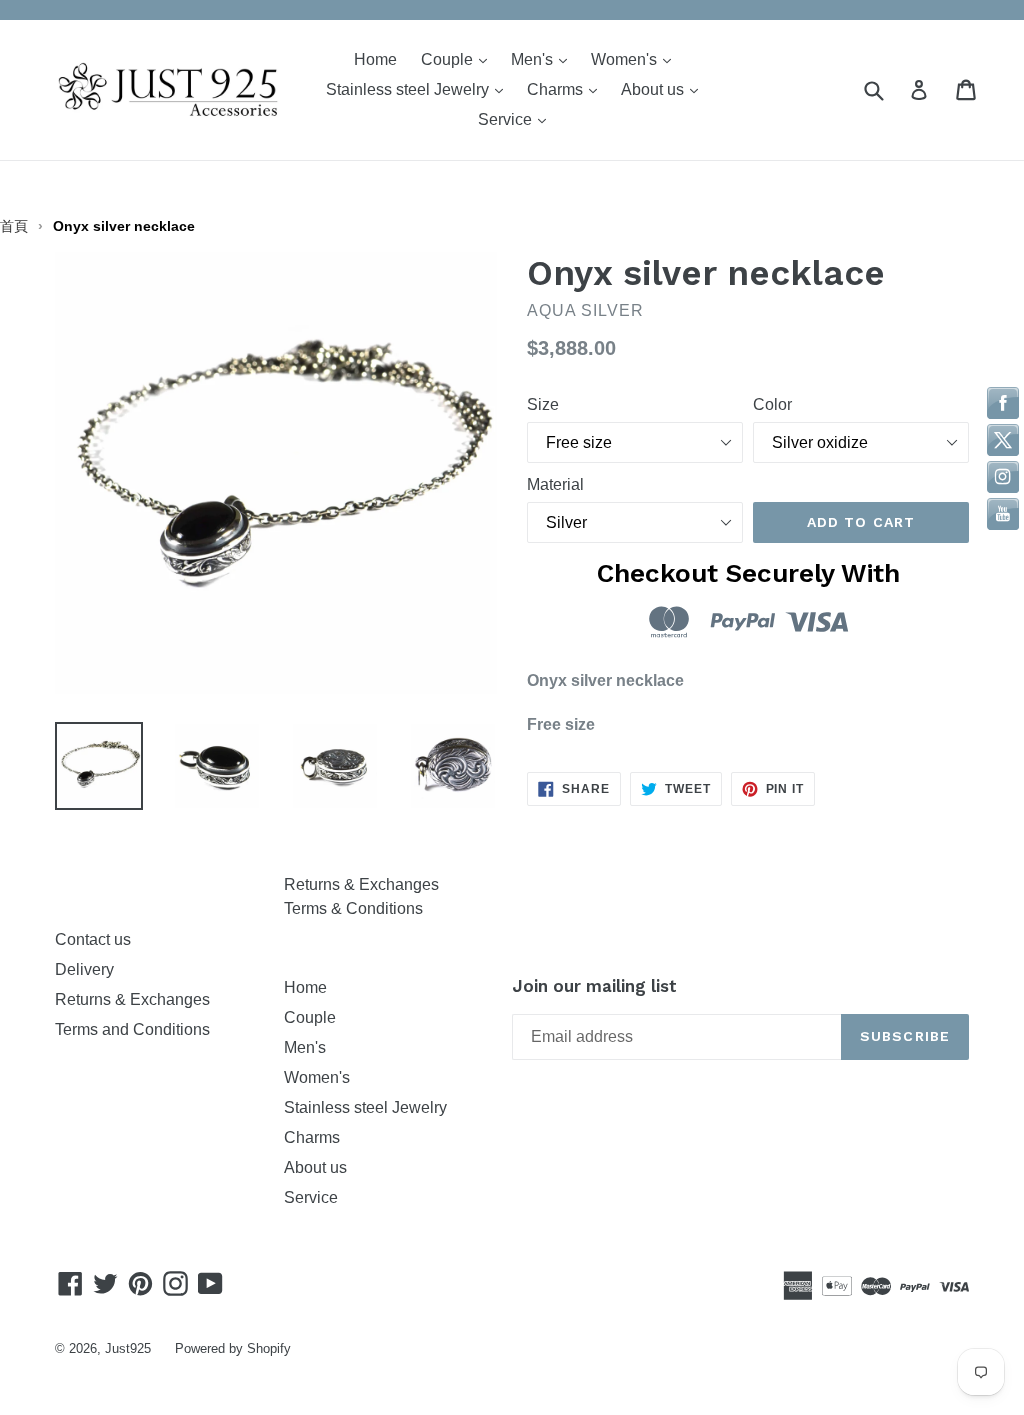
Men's (544, 59)
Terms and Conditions (132, 1029)
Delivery (84, 969)
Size (543, 404)
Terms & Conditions (353, 908)
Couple (459, 59)
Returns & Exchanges (136, 999)
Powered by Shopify (233, 1348)
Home (375, 59)
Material (555, 484)
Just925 (128, 1348)
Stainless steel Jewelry (419, 89)
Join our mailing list (594, 986)
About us (664, 89)
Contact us (93, 939)
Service (517, 119)
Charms (567, 89)
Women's (636, 59)
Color (772, 404)
